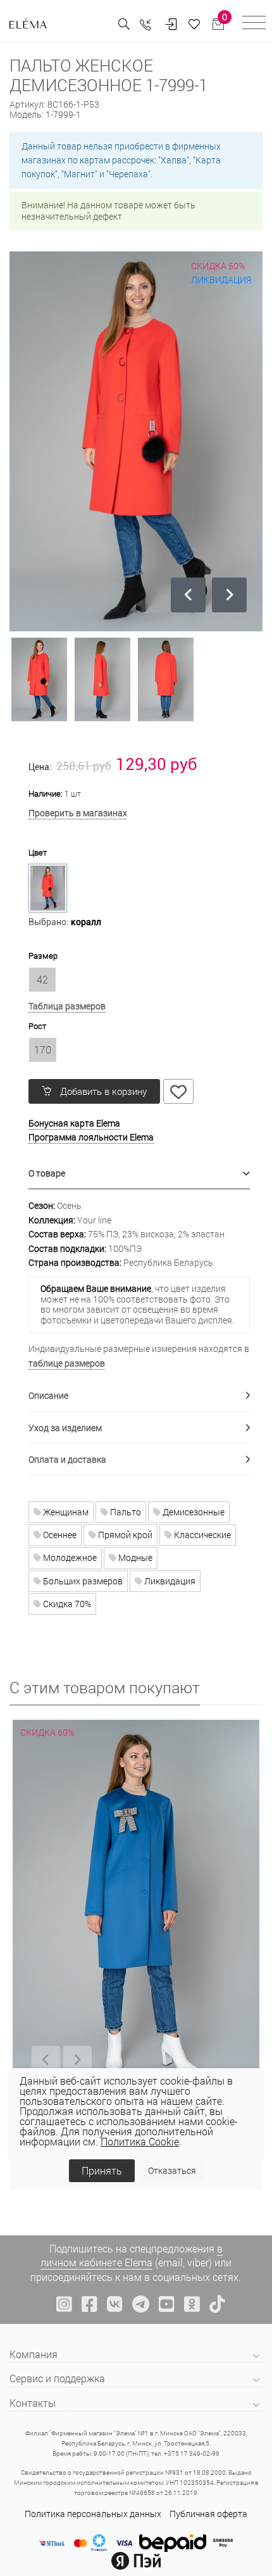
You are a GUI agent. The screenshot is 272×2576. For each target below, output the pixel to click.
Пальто (125, 1512)
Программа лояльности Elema (91, 1137)
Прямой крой (124, 1535)
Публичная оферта (208, 2514)
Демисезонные (193, 1512)
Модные (134, 1557)
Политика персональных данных (93, 2514)
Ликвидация (169, 1581)
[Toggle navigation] (254, 24)
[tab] (139, 1174)
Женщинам (65, 1512)
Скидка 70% (66, 1604)
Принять (102, 2170)
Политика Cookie (140, 2141)
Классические (201, 1535)
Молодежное (69, 1557)
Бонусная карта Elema (74, 1123)
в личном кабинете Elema (132, 2255)
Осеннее (59, 1535)
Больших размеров (82, 1581)
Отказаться (172, 2170)
